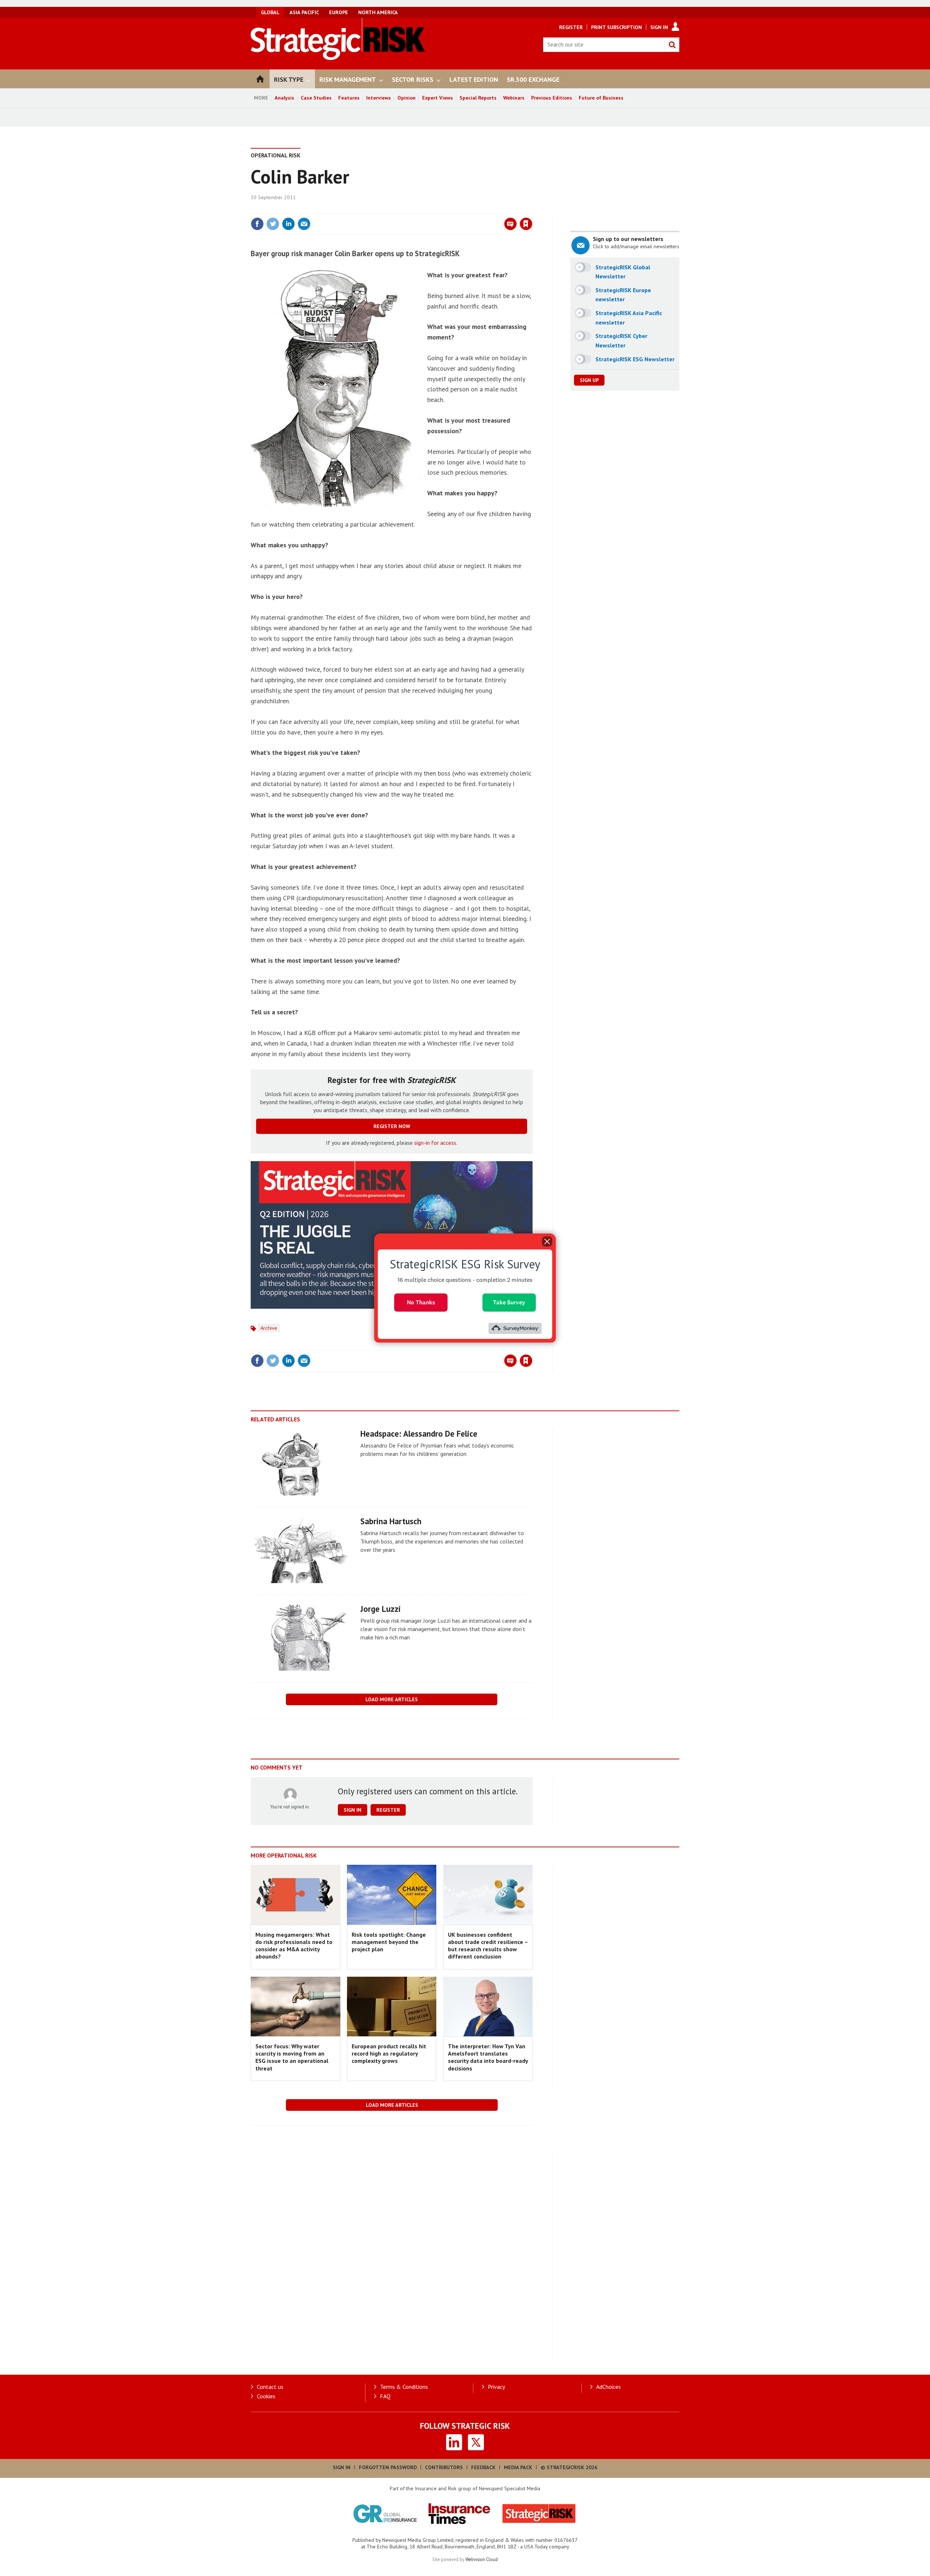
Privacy (496, 2387)
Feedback (483, 2467)
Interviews (379, 98)
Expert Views (438, 98)
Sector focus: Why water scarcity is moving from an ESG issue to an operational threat (292, 2057)
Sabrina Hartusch (391, 1521)
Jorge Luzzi (381, 1609)
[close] (532, 209)
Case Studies (316, 98)
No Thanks (421, 1302)
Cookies (266, 2396)
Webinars (514, 98)
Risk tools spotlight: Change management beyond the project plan (389, 1942)
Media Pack (518, 2467)
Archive (269, 1328)
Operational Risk (276, 155)
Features (349, 98)
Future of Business (601, 98)
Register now (392, 1126)
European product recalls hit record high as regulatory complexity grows (389, 2054)
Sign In (659, 27)
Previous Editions (552, 98)
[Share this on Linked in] (288, 224)
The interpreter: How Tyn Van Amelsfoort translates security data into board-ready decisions (488, 2057)
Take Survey (509, 1302)
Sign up (589, 380)
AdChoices (608, 2387)
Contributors (444, 2467)
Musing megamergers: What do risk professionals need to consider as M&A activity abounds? (294, 1946)
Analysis (284, 98)
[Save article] (526, 224)
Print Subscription (616, 27)
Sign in (441, 209)
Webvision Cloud (482, 2559)
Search (672, 45)
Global (270, 12)
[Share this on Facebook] (257, 224)
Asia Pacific (304, 12)
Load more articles (392, 1699)
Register (571, 27)
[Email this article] (304, 224)
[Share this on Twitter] (273, 224)
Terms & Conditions (404, 2387)
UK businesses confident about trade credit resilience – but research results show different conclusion (488, 1946)
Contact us (270, 2387)
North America (378, 12)
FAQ (385, 2396)
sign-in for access (435, 1143)
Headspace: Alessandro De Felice (419, 1434)
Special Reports (478, 98)
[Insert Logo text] (338, 58)
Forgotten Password (388, 2467)
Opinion (407, 98)
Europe (339, 12)
